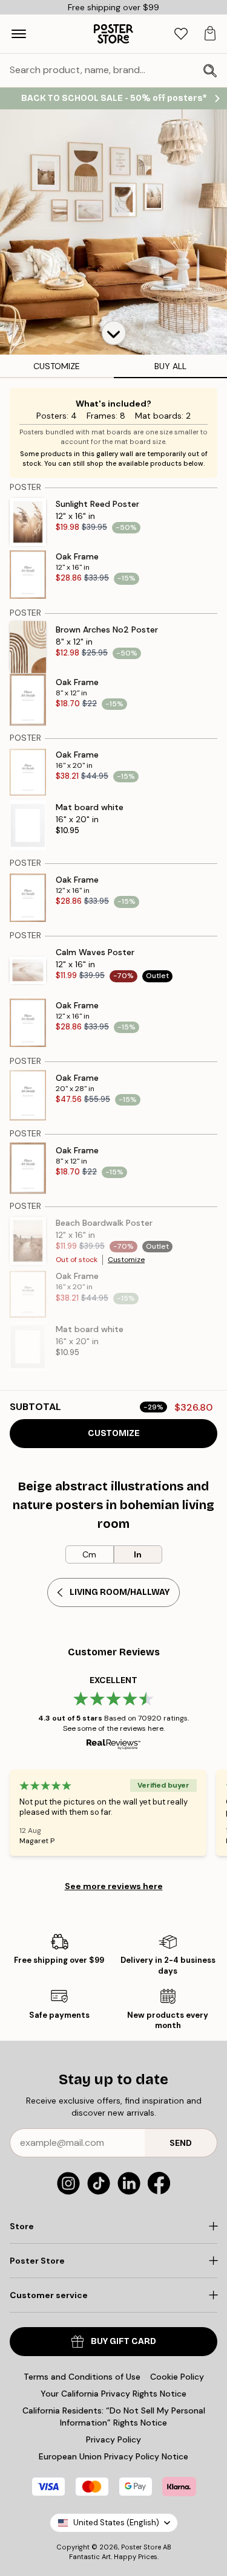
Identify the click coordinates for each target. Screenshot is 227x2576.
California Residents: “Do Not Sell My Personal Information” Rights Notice (114, 2417)
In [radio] (138, 1554)
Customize (126, 1260)
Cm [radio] (89, 1554)
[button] (114, 333)
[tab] (181, 34)
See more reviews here (114, 1886)
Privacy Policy (113, 2439)
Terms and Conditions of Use (82, 2377)
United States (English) (116, 2523)
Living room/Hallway (120, 1592)
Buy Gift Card (123, 2341)
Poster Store (141, 2547)
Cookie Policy (177, 2377)
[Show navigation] (19, 34)
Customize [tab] (57, 366)
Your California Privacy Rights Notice (113, 2394)
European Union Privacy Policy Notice (113, 2456)
